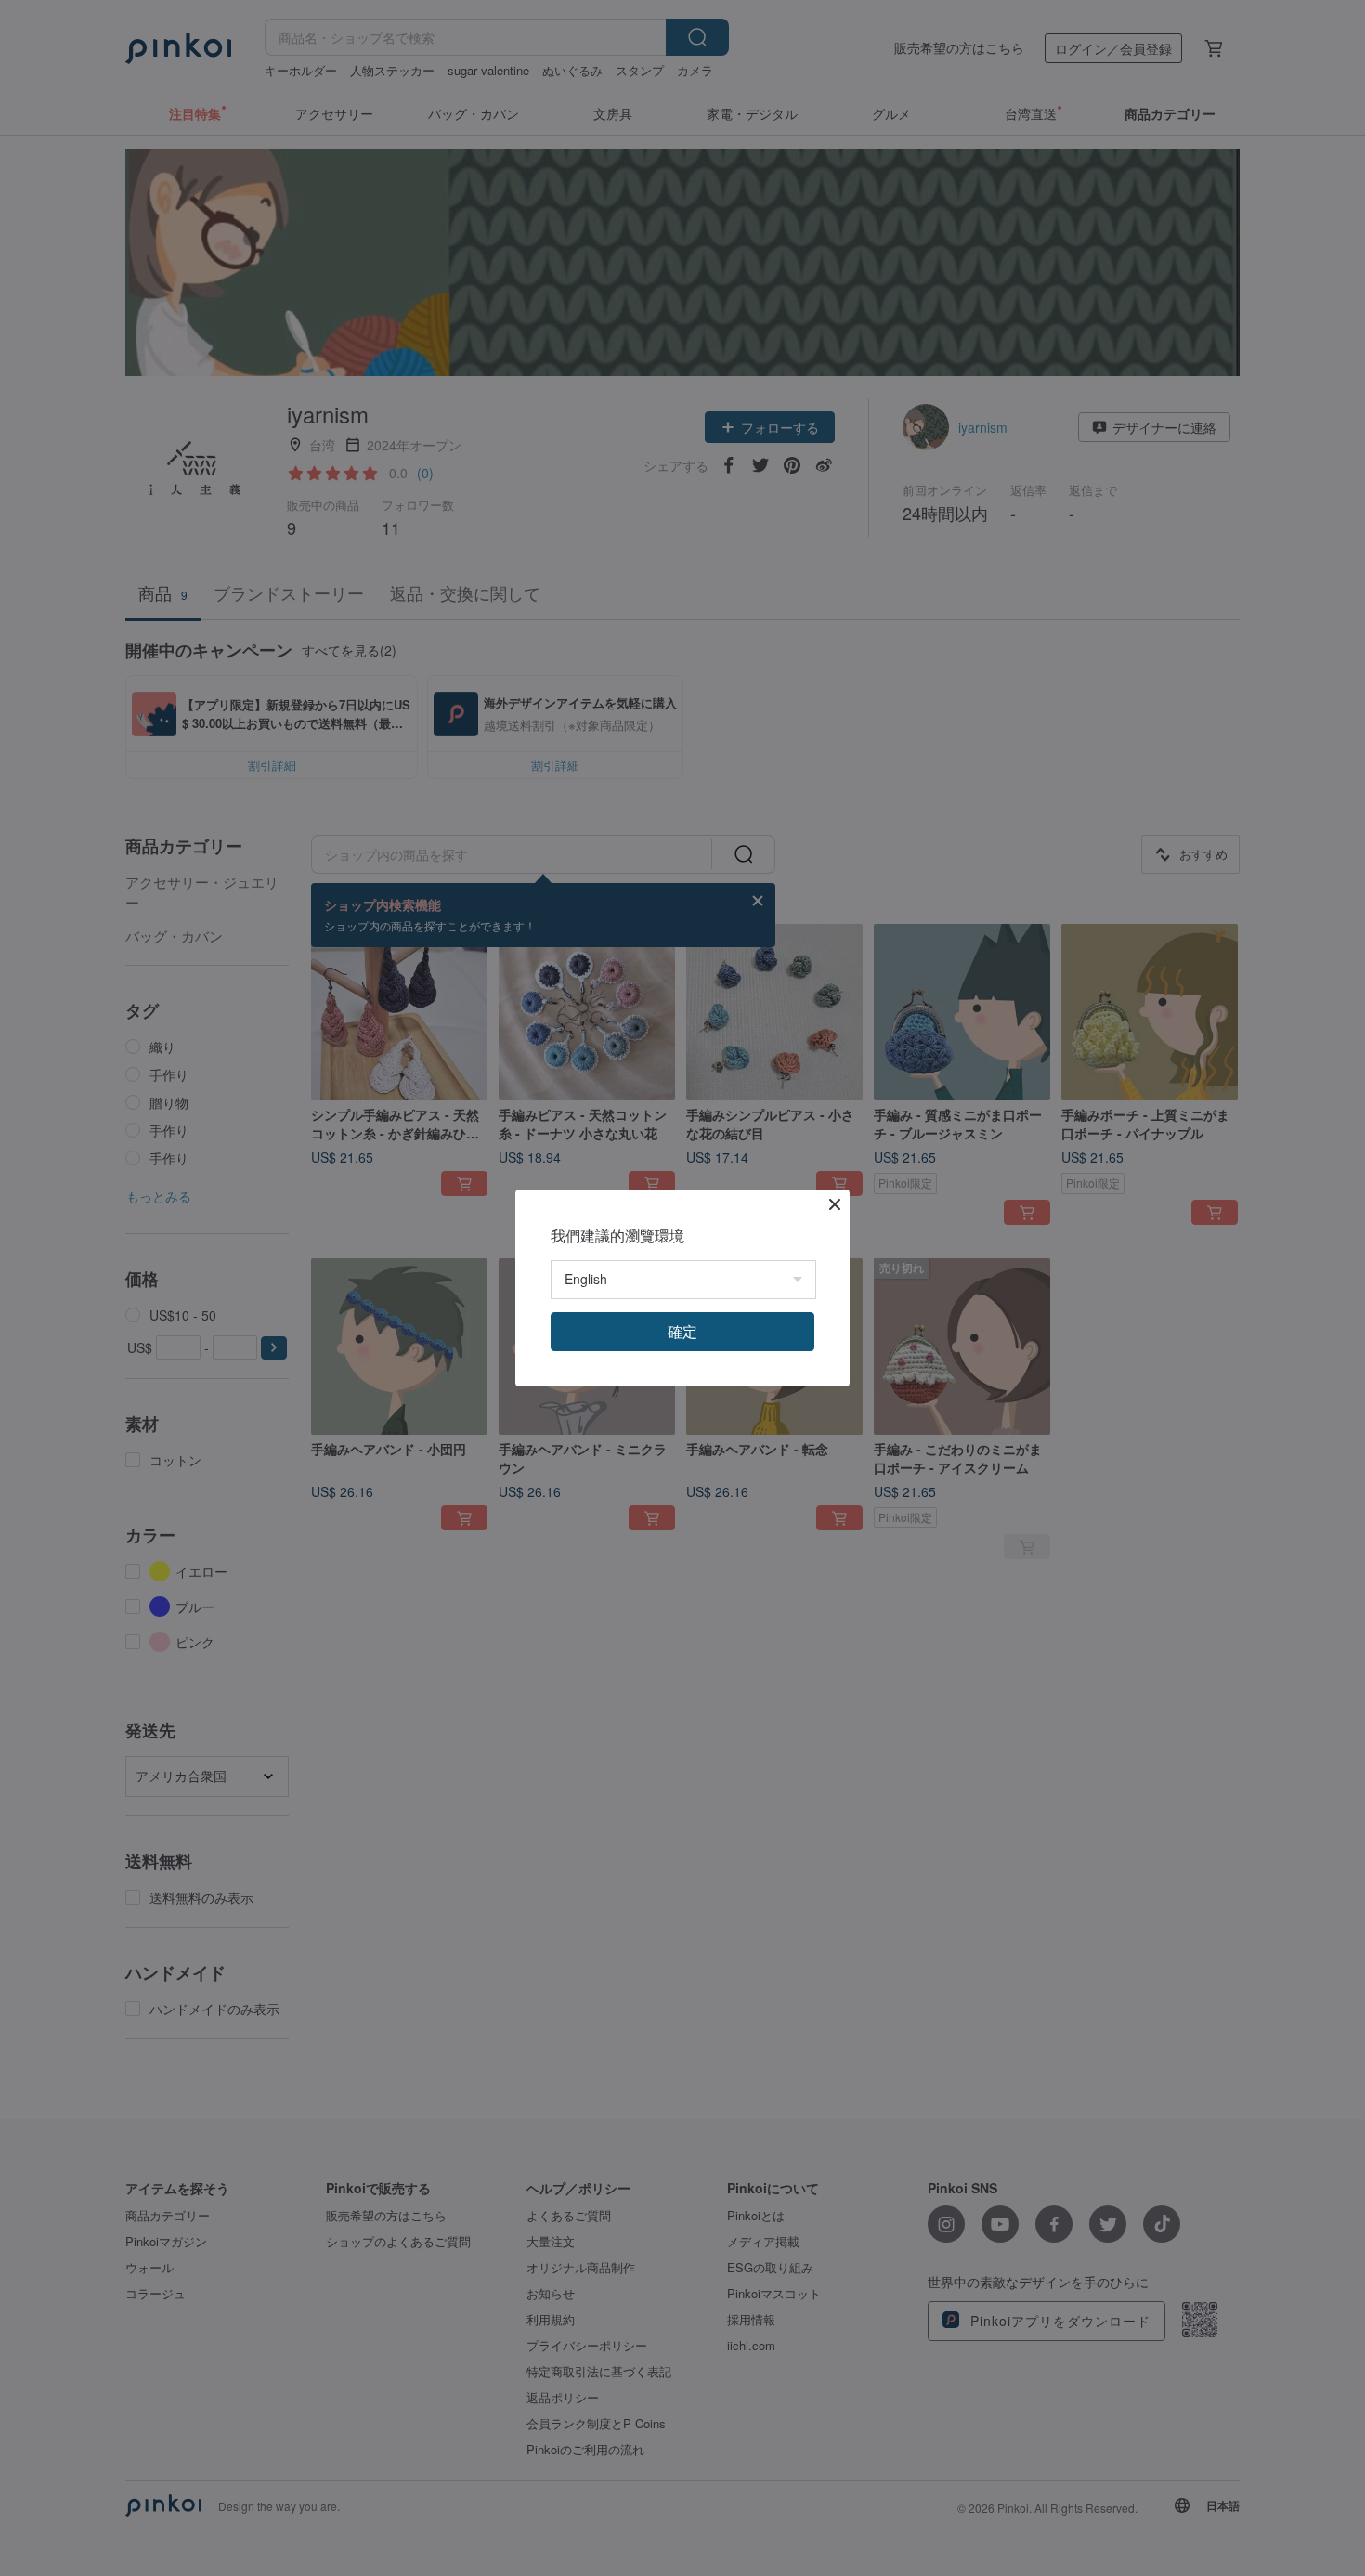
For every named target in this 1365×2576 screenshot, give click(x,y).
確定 (682, 1331)
